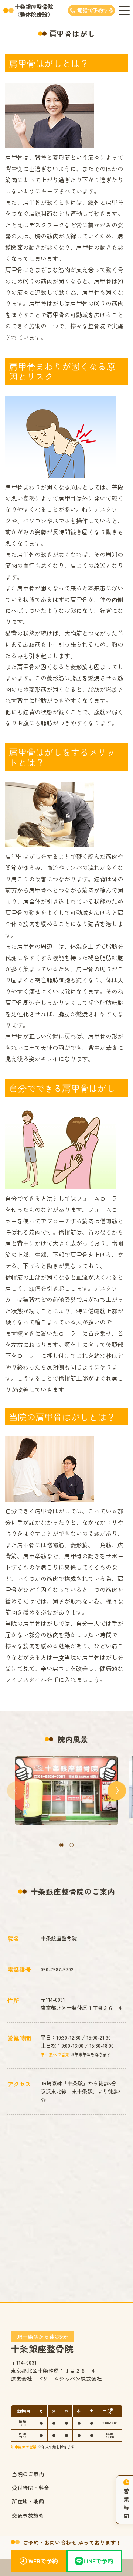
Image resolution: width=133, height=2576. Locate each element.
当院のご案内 (28, 2474)
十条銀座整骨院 (42, 2343)
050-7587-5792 (57, 1969)
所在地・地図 (28, 2501)
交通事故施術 (28, 2515)
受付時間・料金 (31, 2488)
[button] (62, 1845)
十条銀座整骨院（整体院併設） (34, 10)
